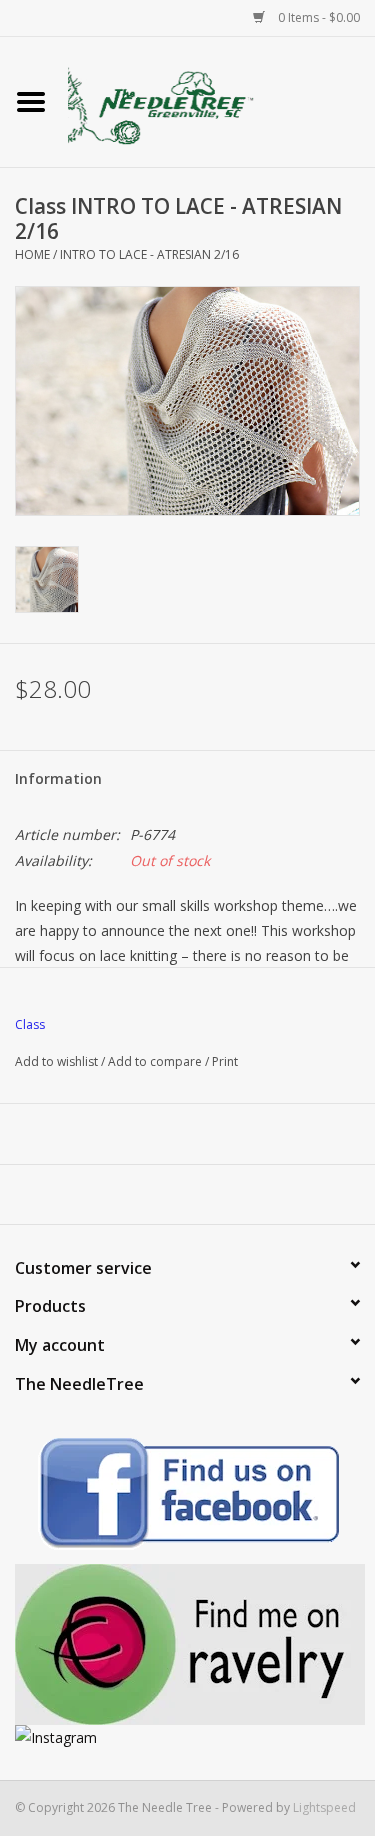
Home (32, 254)
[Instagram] (187, 1737)
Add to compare (156, 1061)
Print (225, 1061)
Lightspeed (324, 1807)
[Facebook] (187, 1496)
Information (58, 778)
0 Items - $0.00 (317, 17)
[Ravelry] (187, 1644)
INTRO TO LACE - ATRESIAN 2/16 (149, 254)
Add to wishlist (56, 1061)
